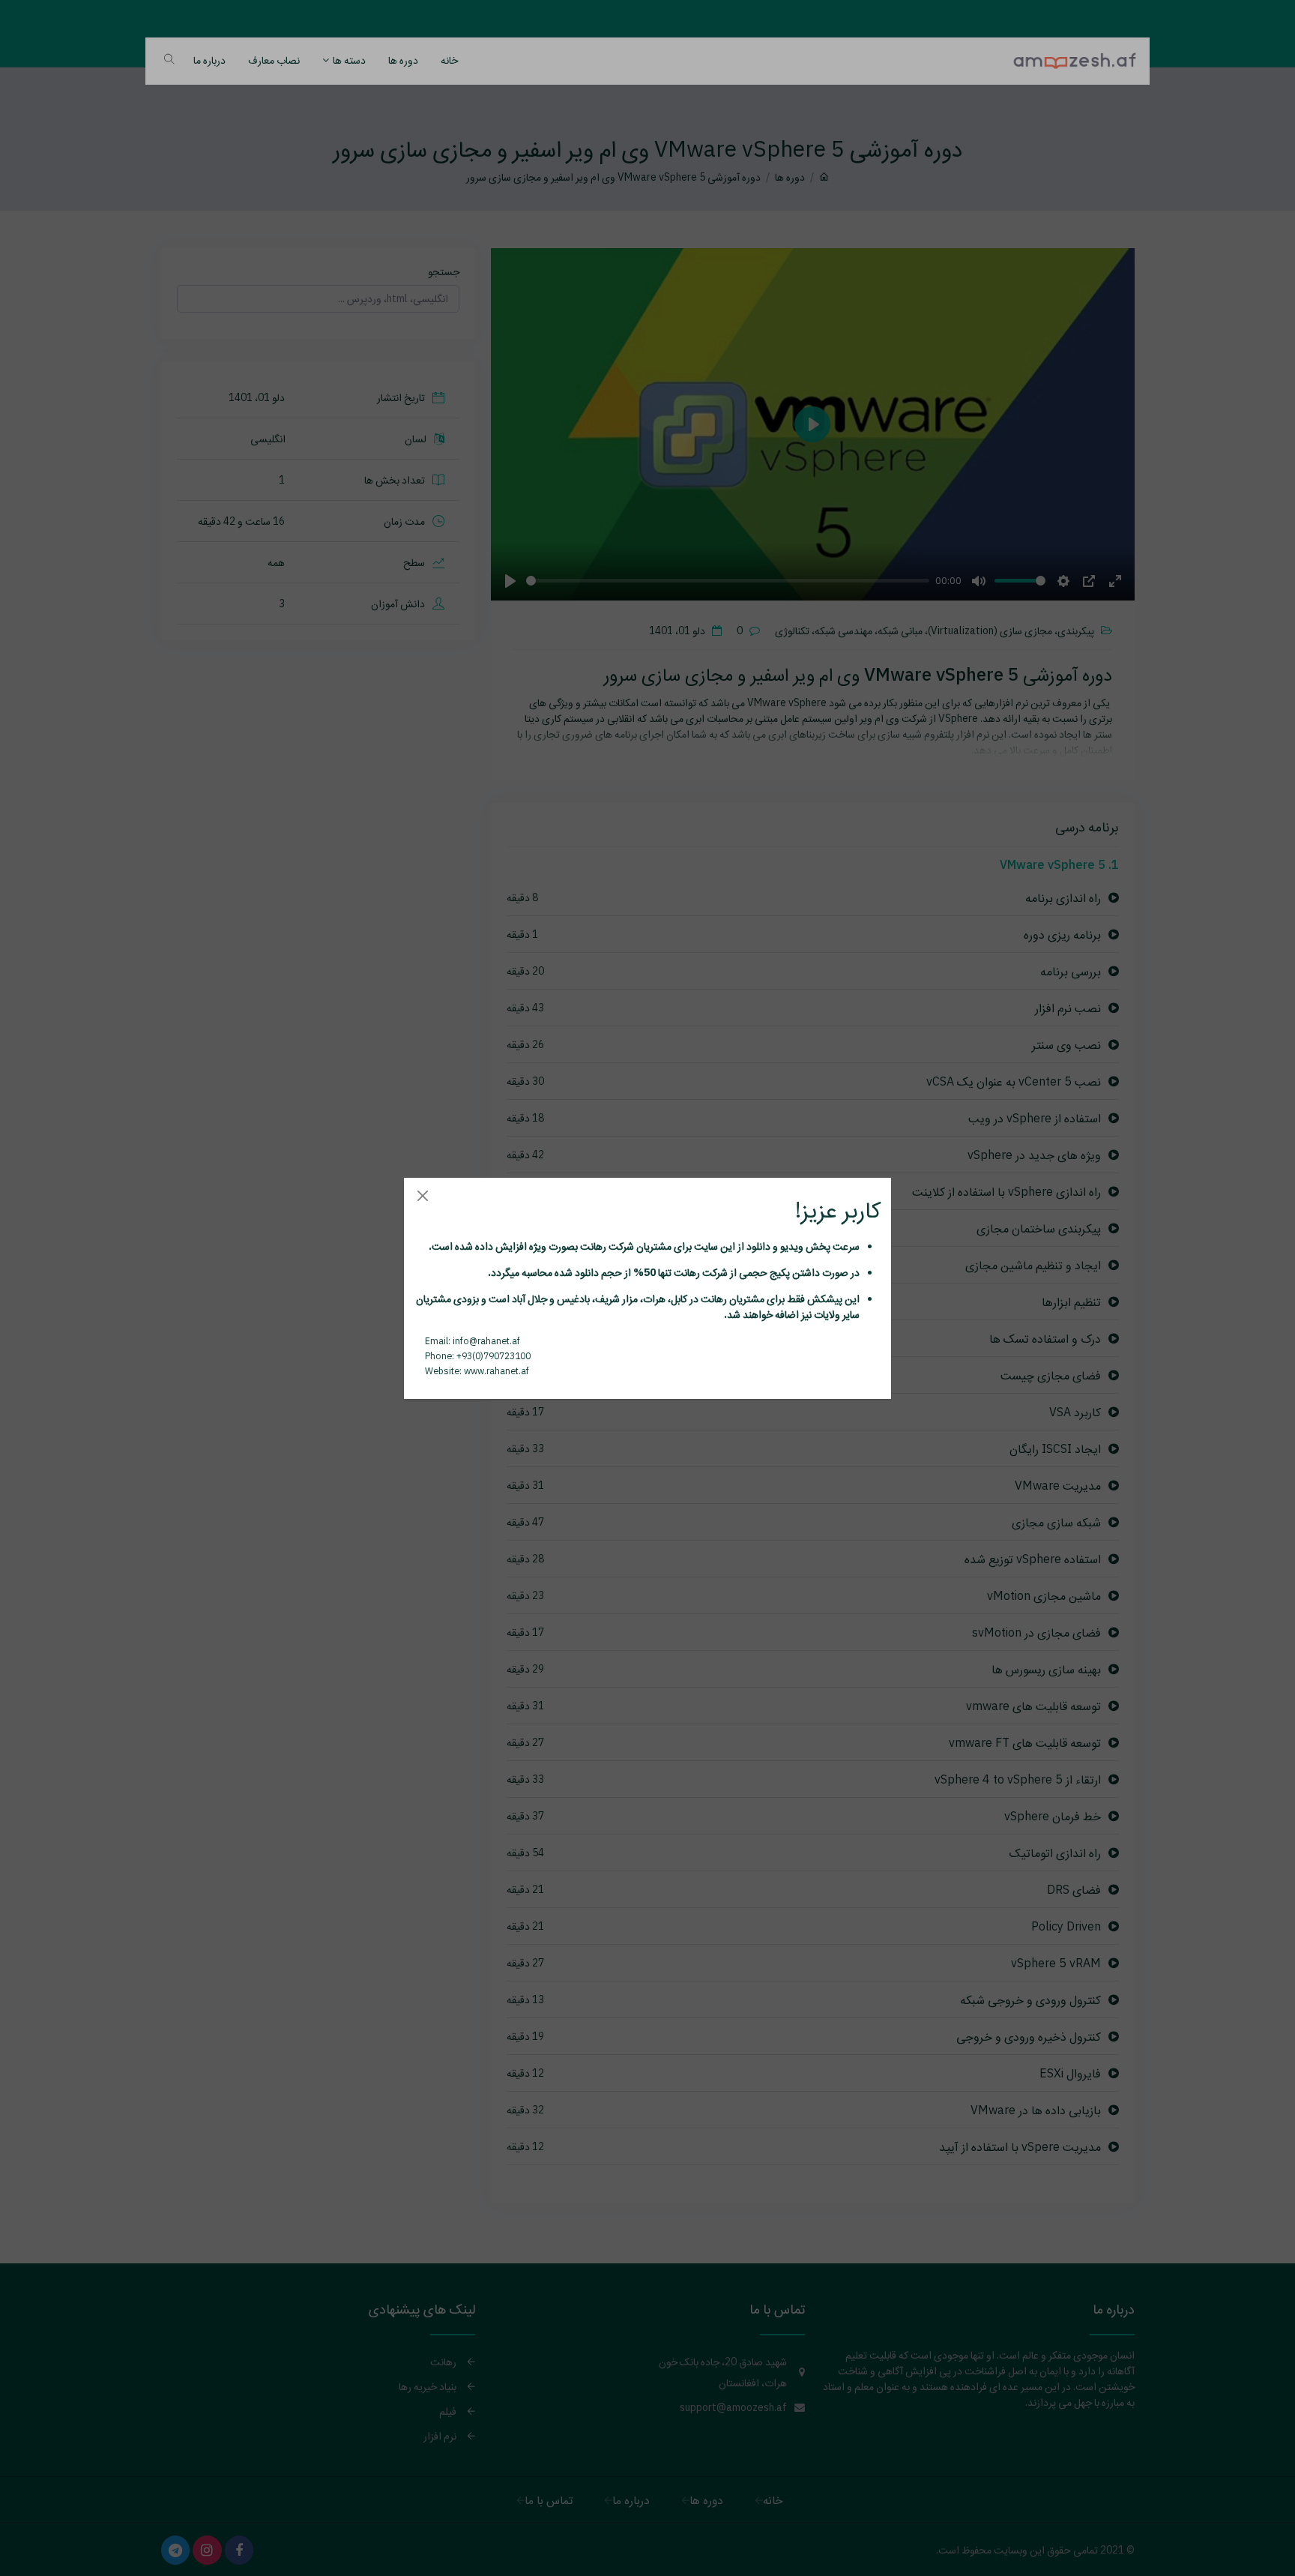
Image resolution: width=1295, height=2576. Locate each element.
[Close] (422, 1196)
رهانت (592, 1246)
